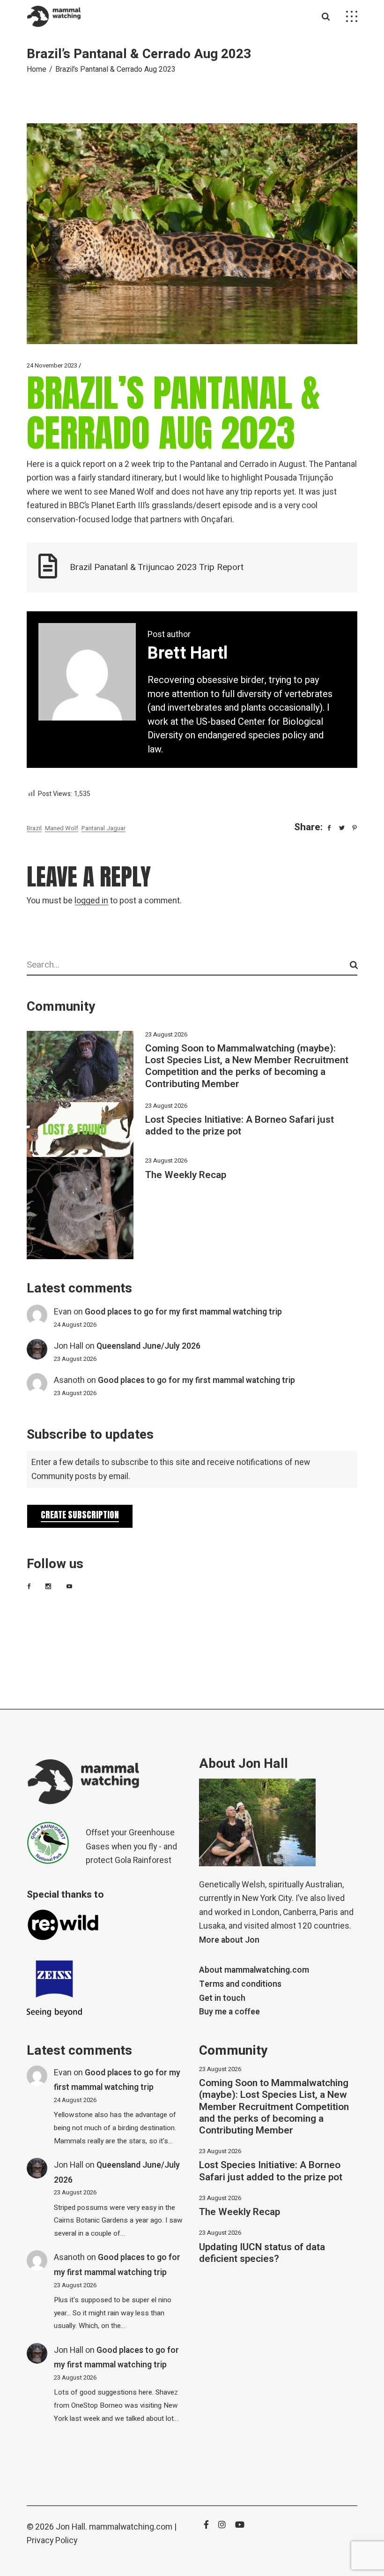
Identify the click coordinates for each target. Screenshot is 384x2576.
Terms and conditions (240, 1984)
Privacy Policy (52, 2541)
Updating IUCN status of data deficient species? (262, 2253)
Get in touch (222, 1998)
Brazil (34, 828)
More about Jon (229, 1940)
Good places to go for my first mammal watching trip (183, 1312)
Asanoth (69, 1380)
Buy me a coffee (229, 2012)
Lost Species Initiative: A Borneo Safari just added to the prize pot (240, 1126)
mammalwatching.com (131, 2527)
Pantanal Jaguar (103, 828)
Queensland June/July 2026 (148, 1346)
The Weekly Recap (186, 1175)
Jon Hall (69, 1346)
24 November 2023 (52, 365)
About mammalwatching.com (254, 1970)
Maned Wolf (62, 828)
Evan (63, 1312)
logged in (91, 901)
